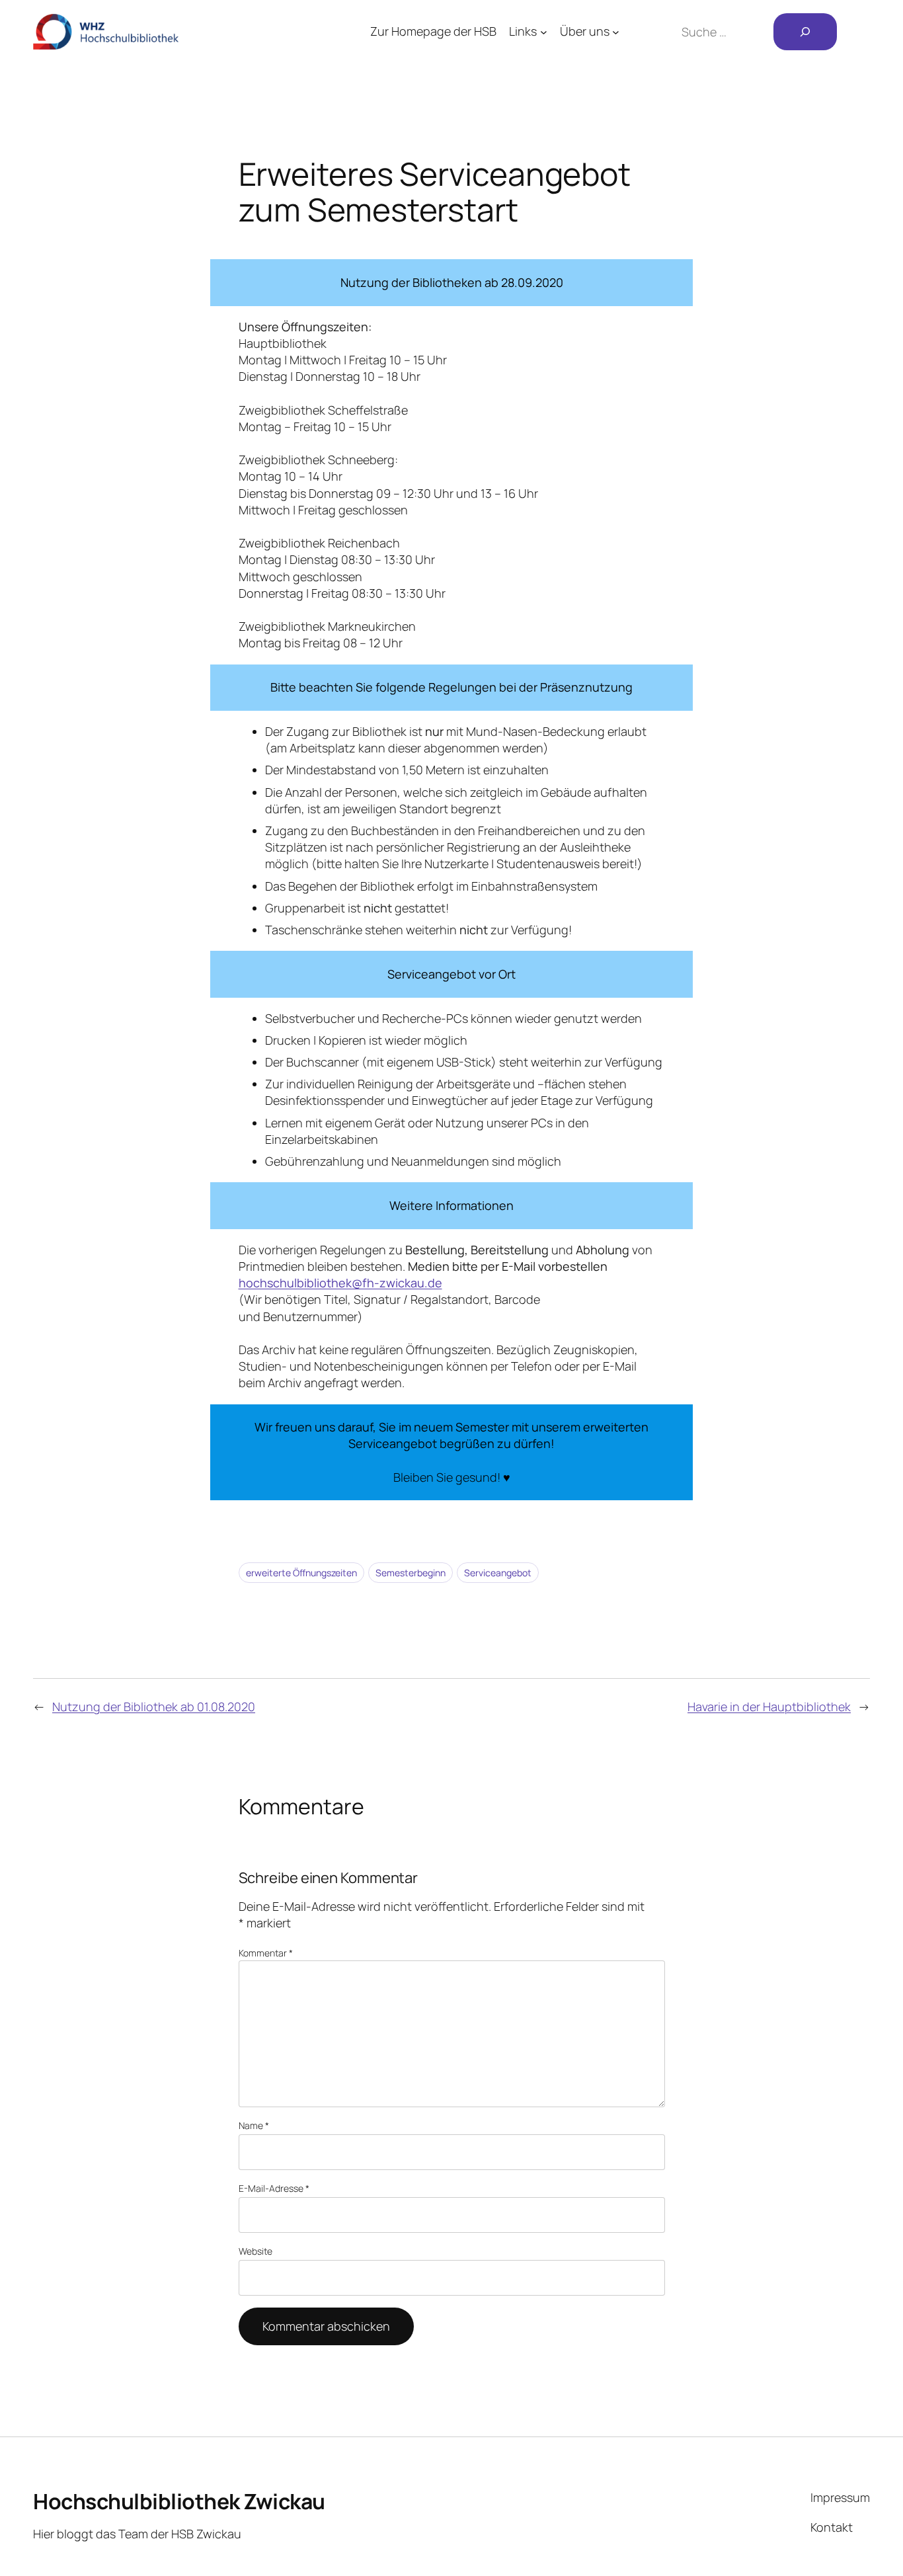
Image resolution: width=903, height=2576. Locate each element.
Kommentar (266, 1953)
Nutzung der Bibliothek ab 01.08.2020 (154, 1707)
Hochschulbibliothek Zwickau (179, 2501)
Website (255, 2251)
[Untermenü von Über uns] (616, 32)
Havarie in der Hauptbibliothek (769, 1707)
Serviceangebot (498, 1573)
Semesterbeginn (411, 1573)
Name (254, 2125)
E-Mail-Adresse (274, 2188)
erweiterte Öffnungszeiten (301, 1573)
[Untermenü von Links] (544, 32)
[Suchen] (805, 32)
